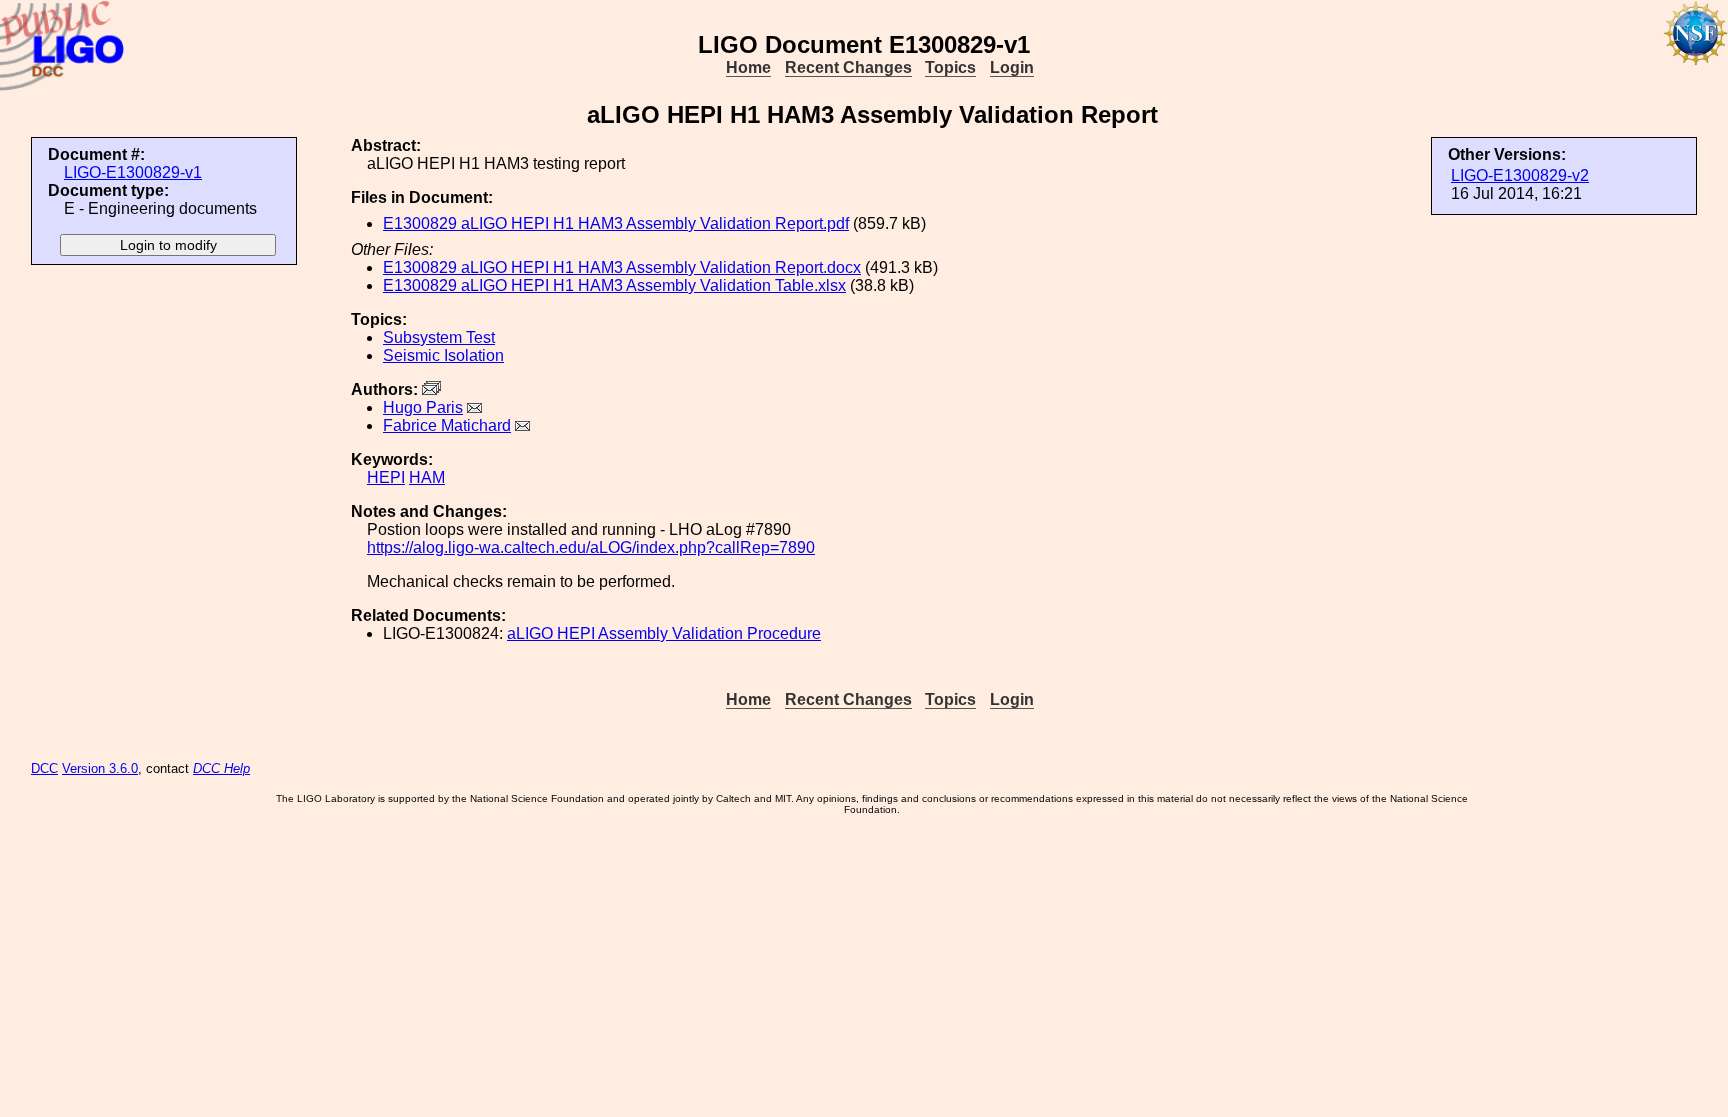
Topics (950, 67)
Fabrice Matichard (447, 425)
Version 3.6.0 (100, 768)
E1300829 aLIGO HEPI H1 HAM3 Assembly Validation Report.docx (622, 267)
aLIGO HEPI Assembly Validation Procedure (664, 633)
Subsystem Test (439, 337)
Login (1012, 67)
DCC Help (221, 768)
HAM (427, 477)
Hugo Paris (423, 407)
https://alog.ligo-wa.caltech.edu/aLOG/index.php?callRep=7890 (591, 547)
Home (748, 67)
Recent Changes (848, 67)
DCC (44, 768)
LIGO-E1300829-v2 (1520, 175)
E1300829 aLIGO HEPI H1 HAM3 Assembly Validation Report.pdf (616, 223)
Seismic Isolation (443, 355)
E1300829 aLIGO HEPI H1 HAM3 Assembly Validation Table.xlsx (614, 285)
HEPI (386, 477)
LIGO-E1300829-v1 (133, 172)
